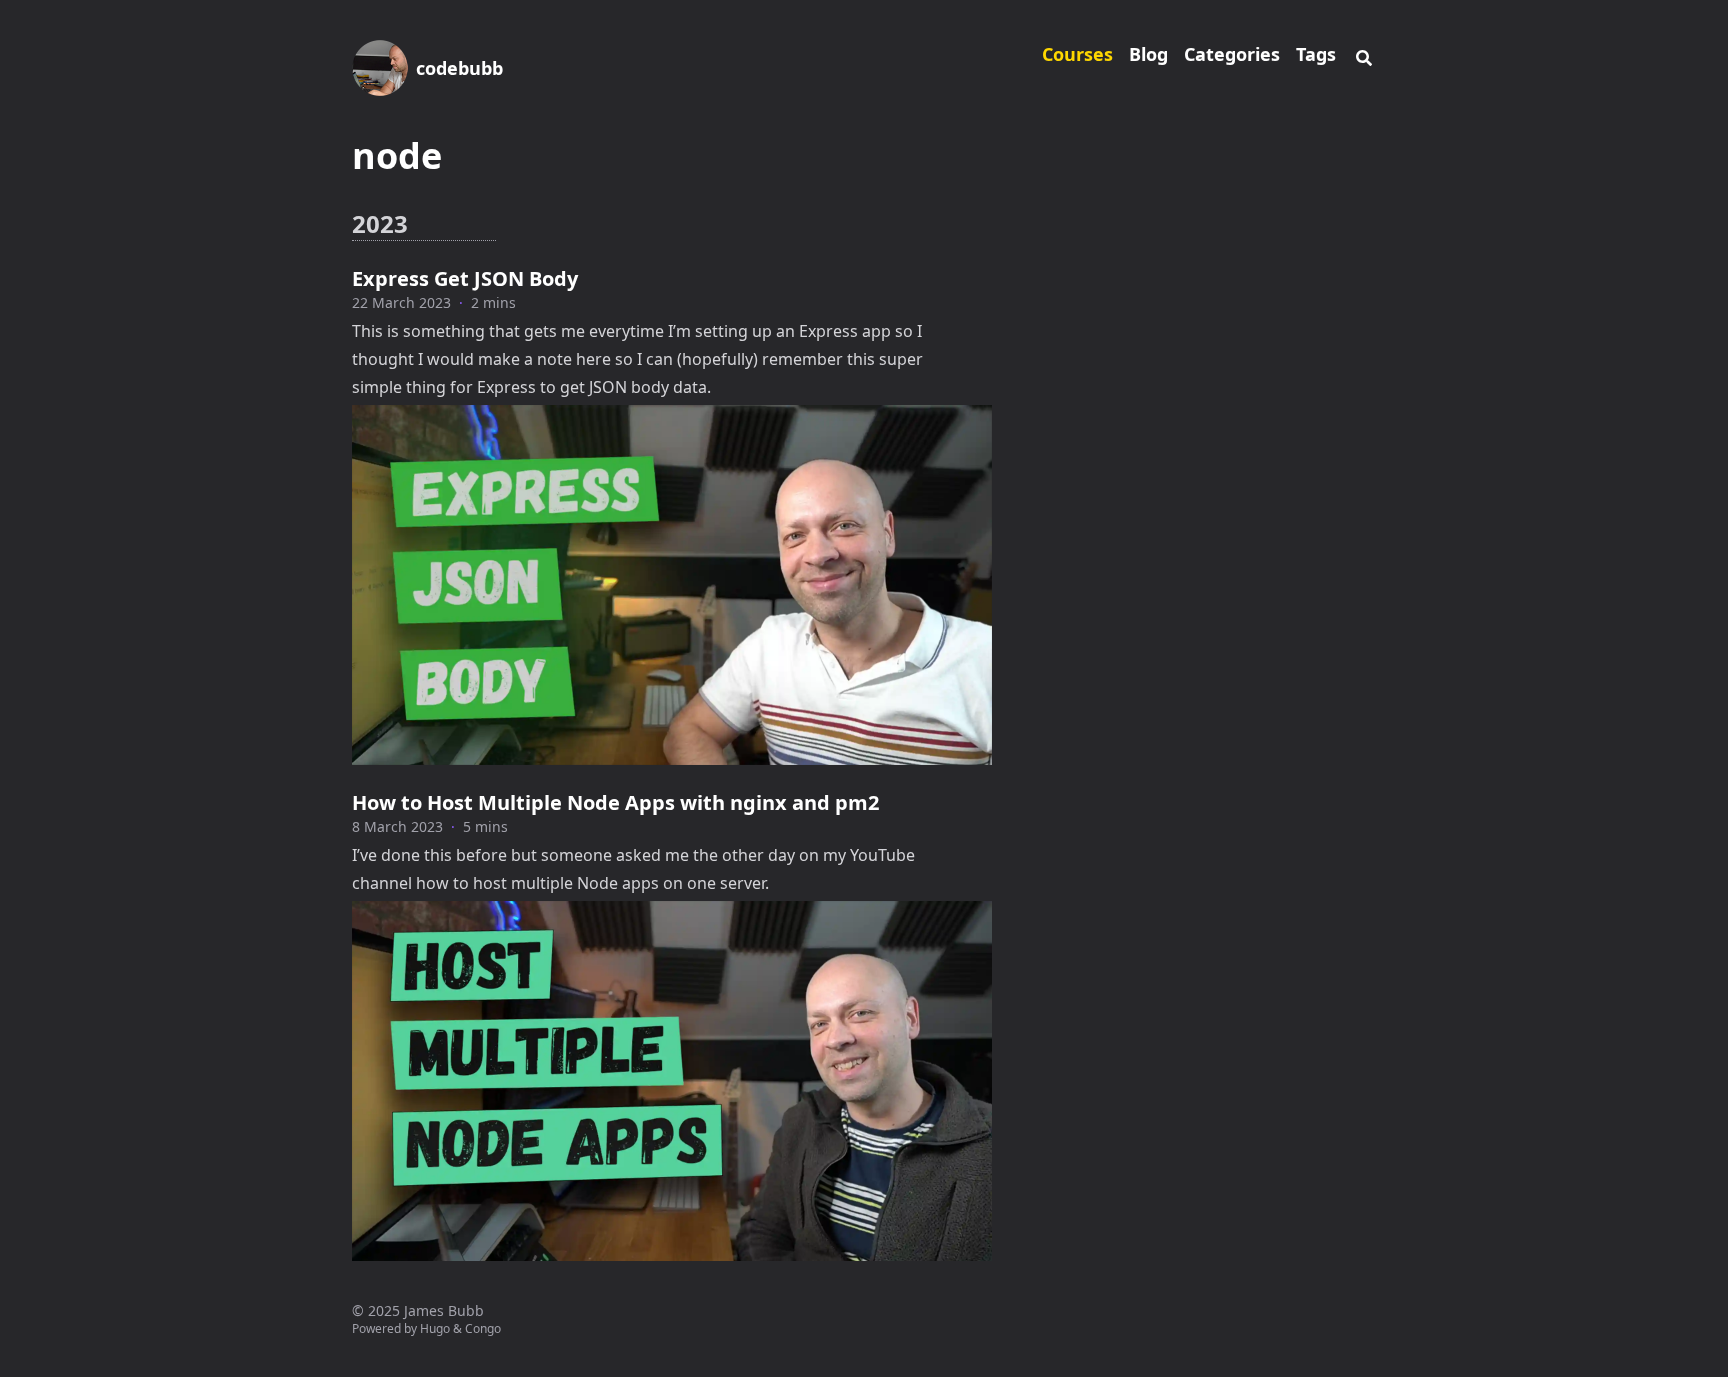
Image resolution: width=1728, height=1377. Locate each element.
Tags (1316, 54)
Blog (1148, 54)
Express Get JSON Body (465, 278)
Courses (1077, 54)
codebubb (459, 68)
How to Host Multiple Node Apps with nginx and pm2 (615, 802)
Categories (1232, 54)
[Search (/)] (1364, 55)
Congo (483, 1328)
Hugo (435, 1328)
